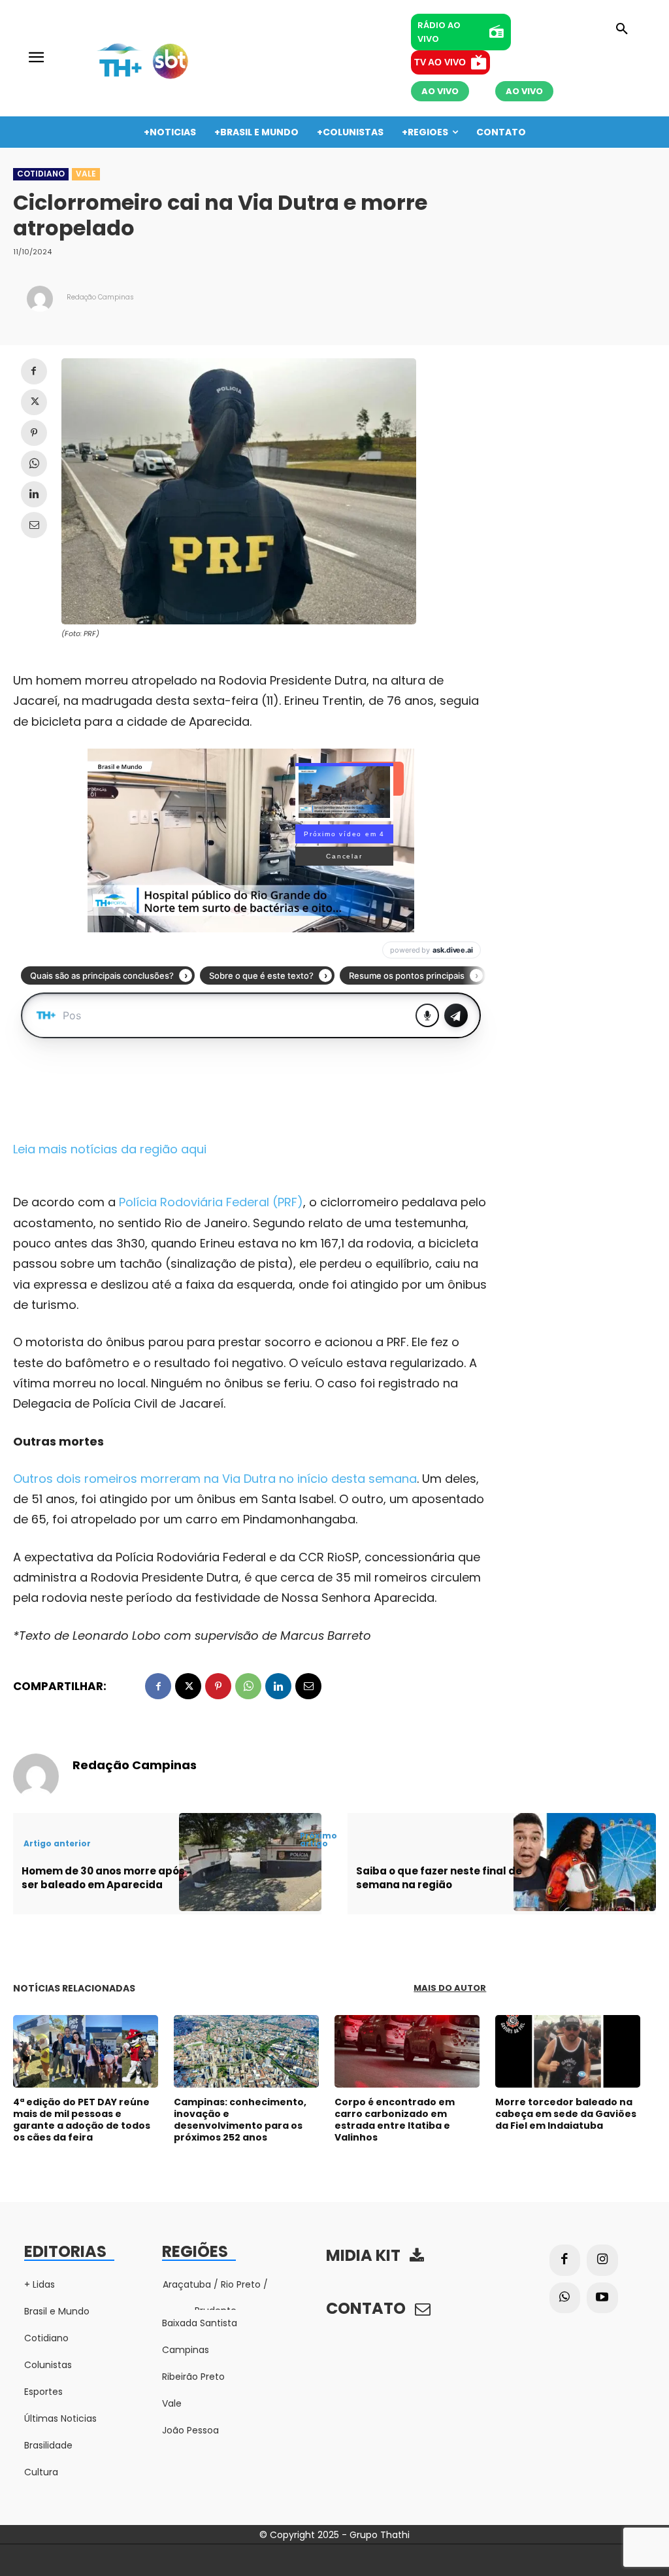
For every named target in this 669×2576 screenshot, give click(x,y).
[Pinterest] (34, 433)
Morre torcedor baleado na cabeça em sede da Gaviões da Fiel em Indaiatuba (566, 2114)
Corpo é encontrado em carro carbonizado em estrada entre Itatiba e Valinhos (395, 2120)
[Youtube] (602, 2298)
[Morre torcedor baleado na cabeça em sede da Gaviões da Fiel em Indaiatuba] (568, 2051)
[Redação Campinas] (40, 299)
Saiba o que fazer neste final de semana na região (439, 1878)
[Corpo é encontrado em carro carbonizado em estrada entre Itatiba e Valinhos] (407, 2051)
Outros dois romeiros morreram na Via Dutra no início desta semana (215, 1479)
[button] (622, 29)
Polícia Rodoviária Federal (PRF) (211, 1202)
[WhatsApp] (34, 464)
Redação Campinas (100, 297)
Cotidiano (41, 174)
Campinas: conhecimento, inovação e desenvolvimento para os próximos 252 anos (240, 2120)
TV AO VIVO (440, 62)
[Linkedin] (34, 494)
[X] (34, 402)
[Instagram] (602, 2260)
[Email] (34, 525)
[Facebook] (34, 371)
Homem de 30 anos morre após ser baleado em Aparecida (103, 1878)
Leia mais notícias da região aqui (110, 1149)
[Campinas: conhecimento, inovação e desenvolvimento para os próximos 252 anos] (246, 2051)
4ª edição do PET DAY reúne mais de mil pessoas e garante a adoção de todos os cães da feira (82, 2120)
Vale (86, 174)
